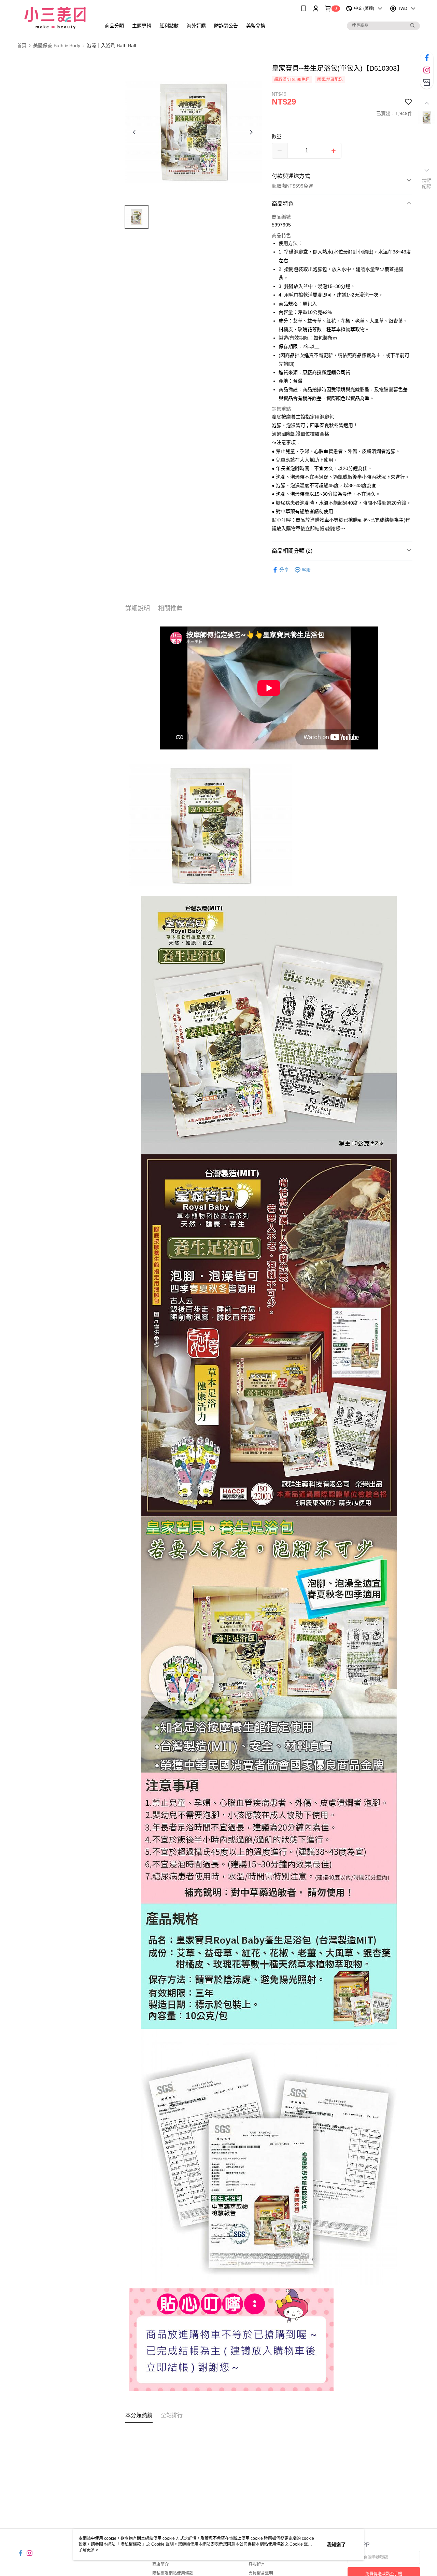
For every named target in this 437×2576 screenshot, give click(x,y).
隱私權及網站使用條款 (173, 2573)
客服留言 (257, 2564)
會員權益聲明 (261, 2573)
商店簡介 (160, 2564)
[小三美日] (55, 18)
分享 (284, 570)
